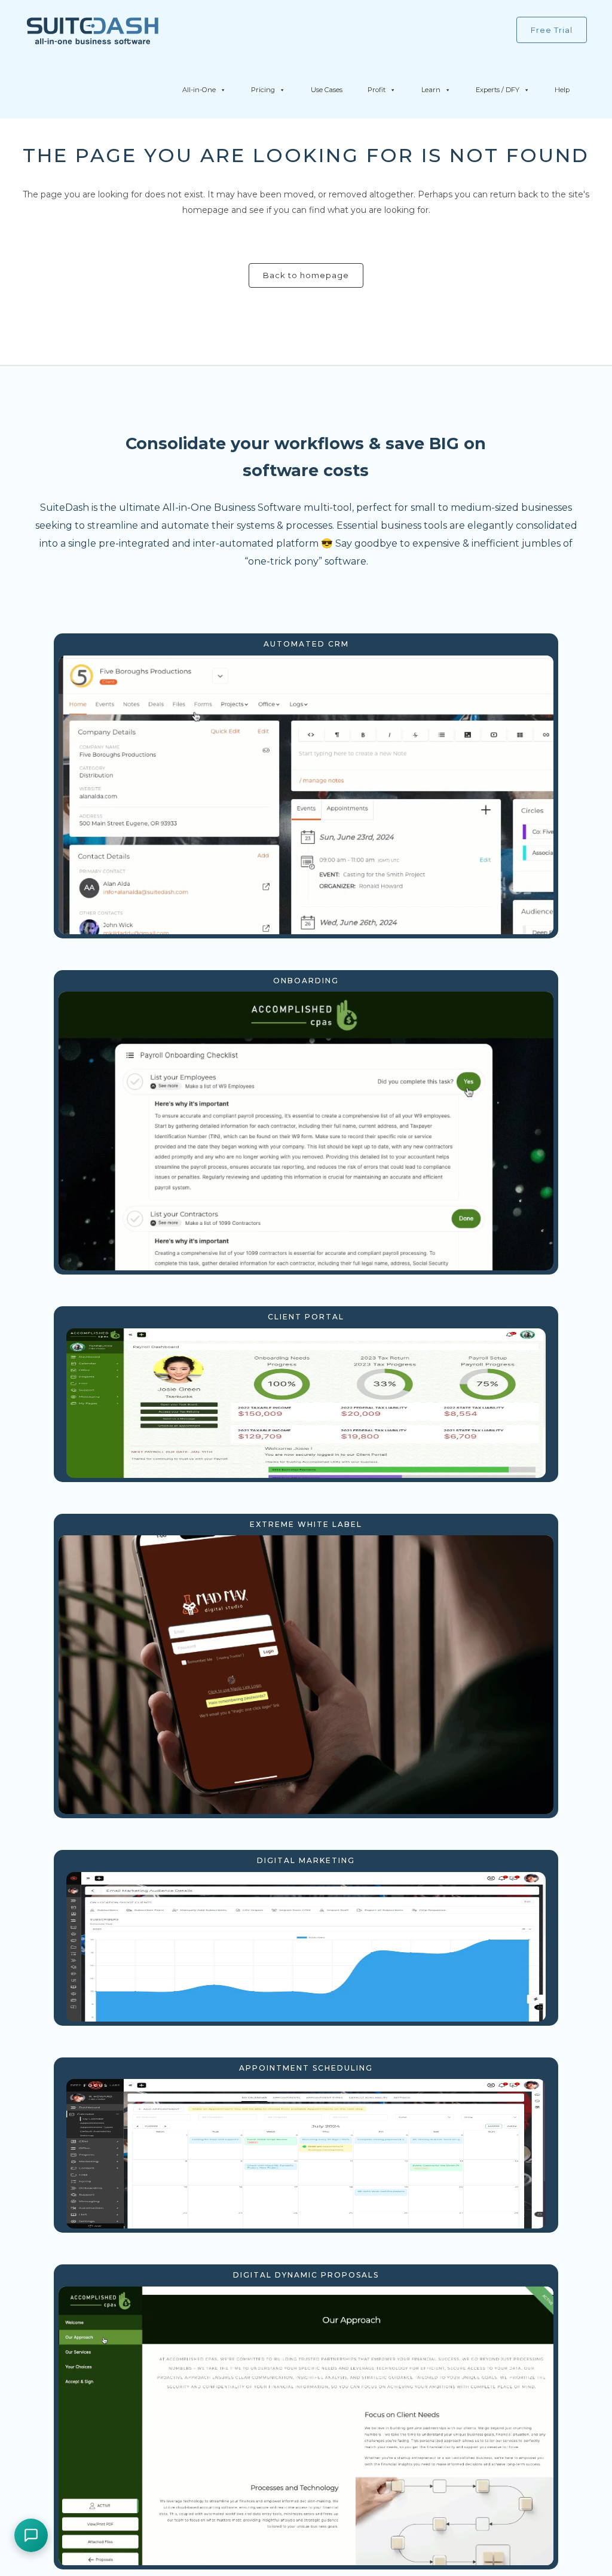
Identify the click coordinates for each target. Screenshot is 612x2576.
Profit (377, 90)
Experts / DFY (498, 90)
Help (562, 90)
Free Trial (552, 30)
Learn (431, 90)
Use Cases (327, 90)
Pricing (263, 90)
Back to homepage (306, 275)
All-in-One (199, 90)
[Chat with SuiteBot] (31, 2535)
